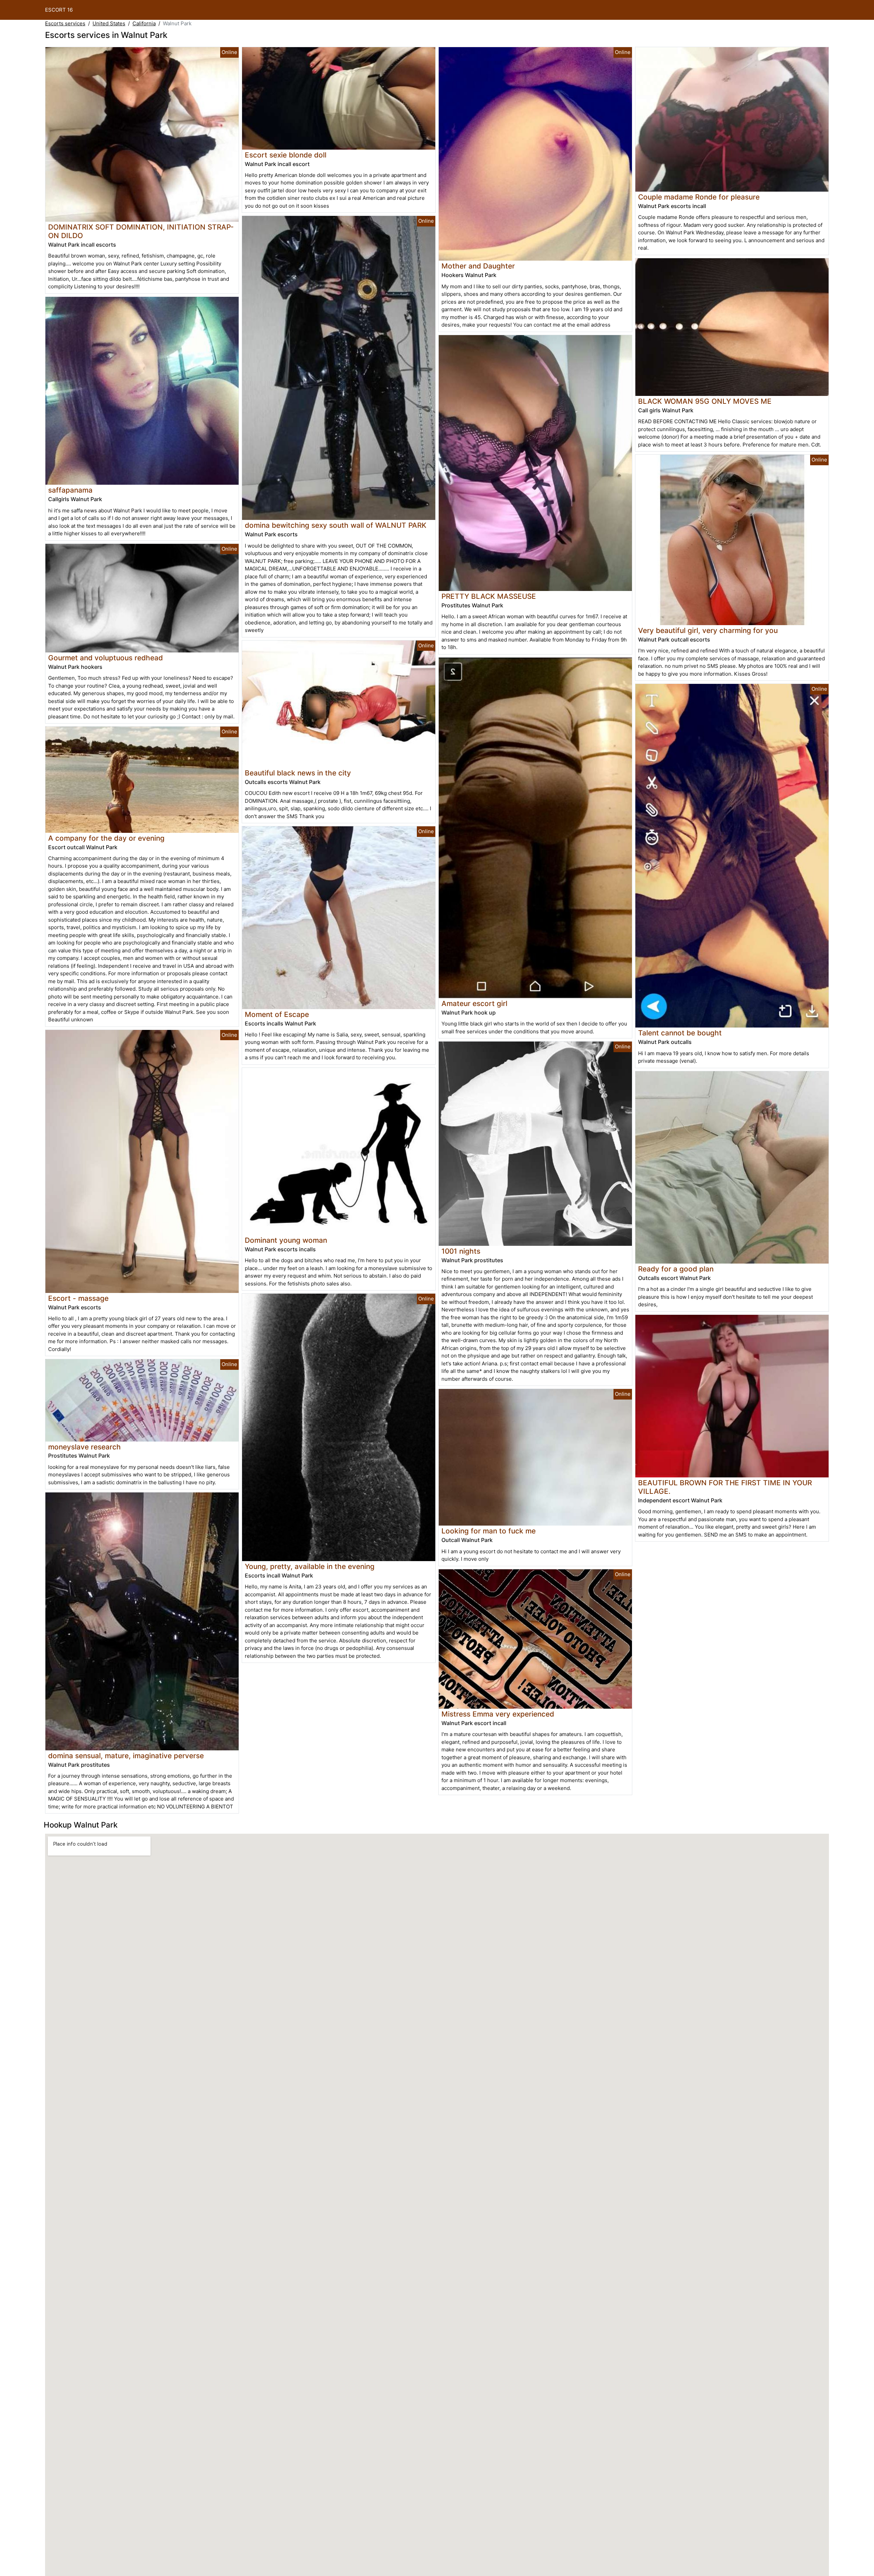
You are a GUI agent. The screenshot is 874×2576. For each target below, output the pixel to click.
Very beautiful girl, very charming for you (708, 630)
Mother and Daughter (478, 266)
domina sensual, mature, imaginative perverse (126, 1756)
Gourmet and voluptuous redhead (105, 658)
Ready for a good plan (676, 1269)
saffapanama (70, 490)
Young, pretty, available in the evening (310, 1566)
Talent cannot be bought (680, 1033)
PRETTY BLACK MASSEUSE (489, 596)
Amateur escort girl (474, 1003)
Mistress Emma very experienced (498, 1714)
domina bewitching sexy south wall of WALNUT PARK (336, 525)
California (144, 23)
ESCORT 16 (59, 10)
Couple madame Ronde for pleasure (699, 197)
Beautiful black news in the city (298, 773)
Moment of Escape (277, 1014)
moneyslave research (84, 1447)
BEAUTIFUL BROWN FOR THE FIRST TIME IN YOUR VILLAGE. (725, 1487)
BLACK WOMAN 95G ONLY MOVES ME (705, 401)
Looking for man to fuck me (489, 1531)
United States (109, 23)
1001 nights (461, 1251)
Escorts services (65, 23)
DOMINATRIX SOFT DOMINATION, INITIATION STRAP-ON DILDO (141, 231)
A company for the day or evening (106, 838)
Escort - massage (78, 1298)
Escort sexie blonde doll (286, 155)
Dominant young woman (286, 1240)
